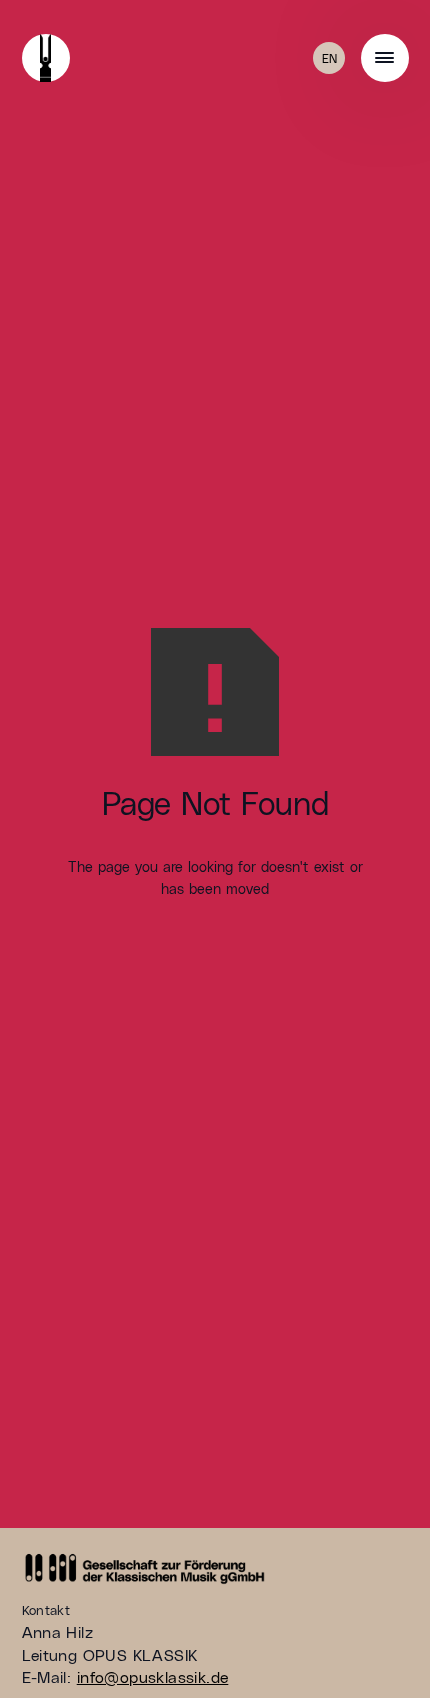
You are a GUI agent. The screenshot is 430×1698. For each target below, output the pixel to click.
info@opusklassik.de (153, 1676)
